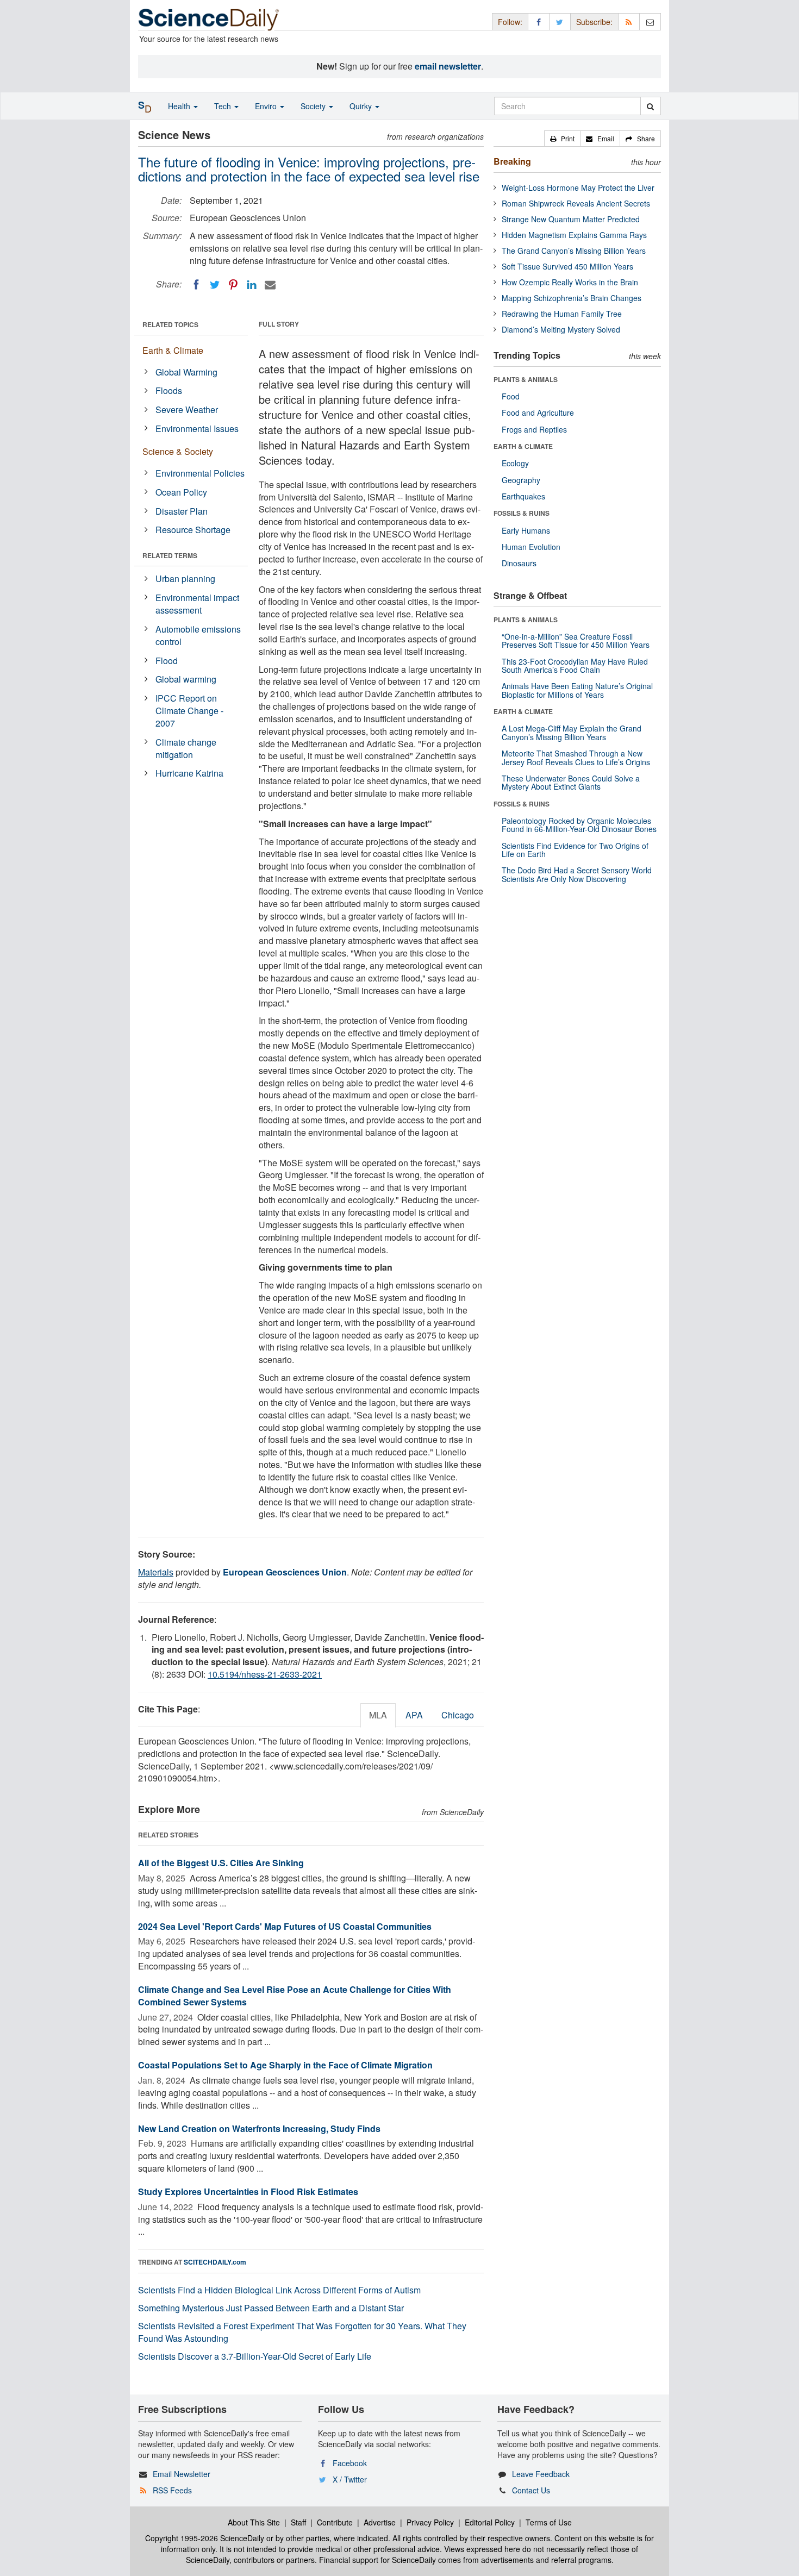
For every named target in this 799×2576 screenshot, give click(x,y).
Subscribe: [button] (594, 22)
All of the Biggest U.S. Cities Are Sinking (221, 1863)
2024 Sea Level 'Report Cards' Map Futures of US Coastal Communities (285, 1926)
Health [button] (180, 106)
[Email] (270, 285)
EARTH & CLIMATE (523, 446)
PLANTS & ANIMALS (526, 379)
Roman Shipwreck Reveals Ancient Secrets (576, 203)
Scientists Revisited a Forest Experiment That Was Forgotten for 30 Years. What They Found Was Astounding (302, 2332)
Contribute (335, 2522)
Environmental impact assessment (197, 604)
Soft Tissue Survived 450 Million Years (567, 266)
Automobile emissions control (198, 635)
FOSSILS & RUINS (522, 513)
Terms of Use (549, 2522)
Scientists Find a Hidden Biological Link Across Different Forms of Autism (279, 2290)
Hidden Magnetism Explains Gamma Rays (574, 235)
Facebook (350, 2463)
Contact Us (531, 2490)
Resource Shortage (193, 530)
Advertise (380, 2522)
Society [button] (314, 106)
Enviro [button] (267, 106)
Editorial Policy (490, 2522)
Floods (169, 390)
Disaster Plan (182, 511)
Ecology (515, 463)
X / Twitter (350, 2479)
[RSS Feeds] (629, 21)
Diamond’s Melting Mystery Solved (561, 329)
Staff (298, 2522)
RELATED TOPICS (170, 324)
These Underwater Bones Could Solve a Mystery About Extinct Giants (571, 782)
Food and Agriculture (538, 412)
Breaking (512, 161)
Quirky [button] (362, 106)
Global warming (186, 679)
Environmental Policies (200, 473)
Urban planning (185, 579)
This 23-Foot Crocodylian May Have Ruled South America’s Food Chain (575, 665)
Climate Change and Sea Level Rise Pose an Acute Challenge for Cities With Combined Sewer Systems (295, 1996)
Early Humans (526, 530)
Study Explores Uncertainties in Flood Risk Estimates (248, 2192)
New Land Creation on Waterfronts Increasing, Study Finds (259, 2128)
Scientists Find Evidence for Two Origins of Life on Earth (575, 850)
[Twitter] (215, 285)
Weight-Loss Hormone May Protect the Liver (578, 187)
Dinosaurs (519, 563)
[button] (562, 139)
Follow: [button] (510, 22)
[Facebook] (196, 285)
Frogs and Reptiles (534, 429)
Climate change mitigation (186, 748)
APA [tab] (414, 1715)
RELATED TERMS (170, 555)
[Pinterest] (233, 285)
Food (511, 396)
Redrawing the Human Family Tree (562, 314)
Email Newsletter (182, 2474)
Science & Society (178, 451)
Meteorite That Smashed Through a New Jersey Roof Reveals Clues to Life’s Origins (576, 757)
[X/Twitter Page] (560, 21)
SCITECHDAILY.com (215, 2262)
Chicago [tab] (458, 1715)
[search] (650, 106)
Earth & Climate (173, 350)
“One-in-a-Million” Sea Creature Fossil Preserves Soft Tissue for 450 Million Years (576, 640)
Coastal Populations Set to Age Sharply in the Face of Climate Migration (285, 2065)
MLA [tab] (378, 1715)
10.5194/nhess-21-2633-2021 (265, 1674)
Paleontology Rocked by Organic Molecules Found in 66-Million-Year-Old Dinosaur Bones (579, 825)
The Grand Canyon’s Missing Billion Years (574, 251)
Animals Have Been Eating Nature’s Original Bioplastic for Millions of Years (577, 690)
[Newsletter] (650, 21)
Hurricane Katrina (189, 773)
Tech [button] (224, 106)
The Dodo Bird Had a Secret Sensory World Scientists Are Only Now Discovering (577, 874)
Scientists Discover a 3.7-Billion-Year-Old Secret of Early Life (255, 2356)
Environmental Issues (197, 429)
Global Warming (186, 372)
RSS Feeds (172, 2490)
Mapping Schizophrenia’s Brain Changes (572, 298)
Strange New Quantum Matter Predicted (571, 219)
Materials (156, 1572)
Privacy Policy (430, 2522)
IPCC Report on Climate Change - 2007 (189, 711)
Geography (521, 480)
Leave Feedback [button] (541, 2474)
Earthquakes (523, 496)
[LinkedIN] (252, 285)
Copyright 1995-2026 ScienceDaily (205, 2538)
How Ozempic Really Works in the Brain (570, 282)
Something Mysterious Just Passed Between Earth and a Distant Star (271, 2308)
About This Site (254, 2522)
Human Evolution (531, 547)
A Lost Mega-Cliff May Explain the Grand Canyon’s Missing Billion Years (572, 732)
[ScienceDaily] (209, 19)
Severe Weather (187, 409)
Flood (167, 661)
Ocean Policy (181, 492)
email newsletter (448, 66)
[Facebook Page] (539, 21)
